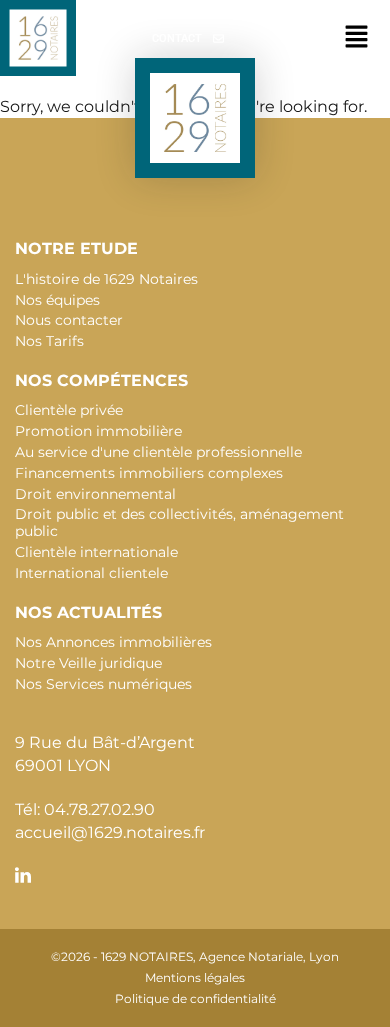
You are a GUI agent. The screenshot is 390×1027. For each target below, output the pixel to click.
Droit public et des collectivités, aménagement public (179, 522)
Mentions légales (195, 977)
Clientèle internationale (96, 552)
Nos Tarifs (49, 341)
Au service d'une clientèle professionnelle (158, 452)
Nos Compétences (101, 380)
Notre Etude (76, 248)
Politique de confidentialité (195, 998)
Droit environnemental (95, 494)
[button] (357, 38)
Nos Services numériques (103, 684)
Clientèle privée (69, 410)
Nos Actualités (88, 612)
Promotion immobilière (98, 431)
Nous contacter (69, 320)
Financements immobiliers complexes (149, 473)
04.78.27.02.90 (99, 809)
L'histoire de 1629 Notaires (106, 279)
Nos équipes (57, 300)
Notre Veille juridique (88, 663)
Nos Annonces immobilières (113, 642)
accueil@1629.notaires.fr (110, 832)
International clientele (91, 573)
